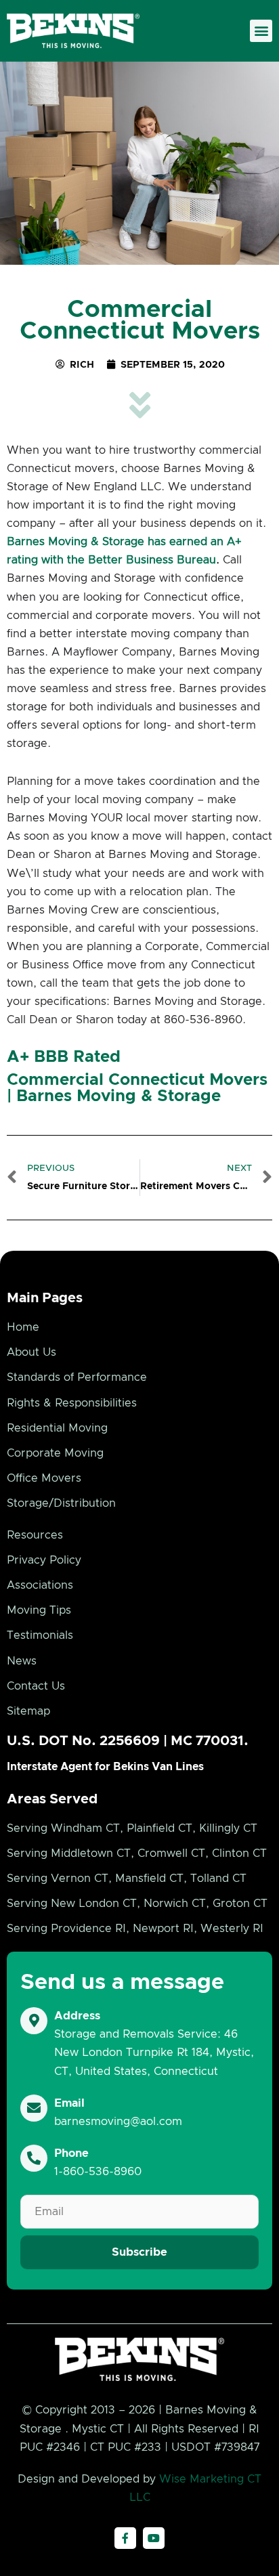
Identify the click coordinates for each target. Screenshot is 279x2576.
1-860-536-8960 (98, 2172)
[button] (261, 31)
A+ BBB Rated (64, 1057)
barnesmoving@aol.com (118, 2122)
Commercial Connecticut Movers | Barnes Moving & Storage (137, 1088)
